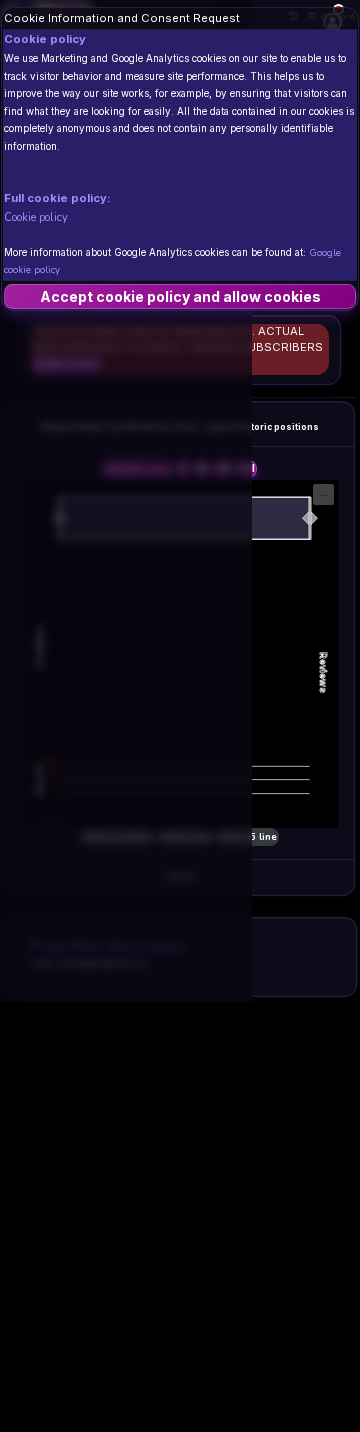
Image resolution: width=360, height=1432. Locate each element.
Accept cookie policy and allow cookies (180, 296)
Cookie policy (36, 216)
